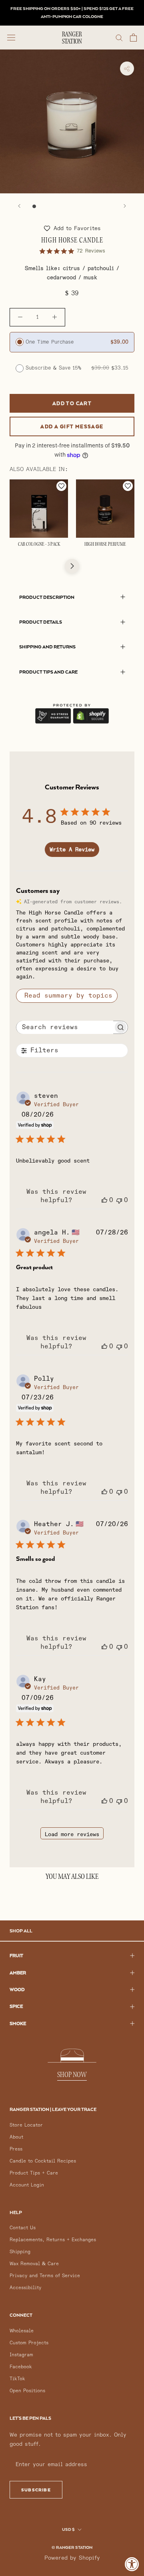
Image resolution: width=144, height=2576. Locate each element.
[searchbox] (65, 1027)
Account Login (27, 2185)
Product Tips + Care (34, 2173)
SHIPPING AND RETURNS (47, 647)
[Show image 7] (85, 206)
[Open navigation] (11, 37)
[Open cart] (133, 38)
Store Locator (26, 2125)
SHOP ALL (21, 1931)
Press (16, 2149)
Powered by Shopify (72, 2558)
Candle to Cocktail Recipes (43, 2161)
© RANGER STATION (72, 2547)
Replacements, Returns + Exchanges (53, 2240)
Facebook (21, 2367)
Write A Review (72, 850)
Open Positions (27, 2391)
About (16, 2137)
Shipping (20, 2252)
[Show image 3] (51, 206)
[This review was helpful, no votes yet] (104, 1200)
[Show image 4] (59, 206)
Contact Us (23, 2228)
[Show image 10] (110, 206)
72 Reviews (91, 251)
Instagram (21, 2355)
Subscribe (36, 2490)
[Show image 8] (93, 206)
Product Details (41, 622)
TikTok (17, 2379)
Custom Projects (29, 2343)
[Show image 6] (76, 206)
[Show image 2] (43, 206)
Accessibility (25, 2288)
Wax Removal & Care (34, 2264)
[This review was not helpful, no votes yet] (119, 1200)
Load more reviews (72, 1834)
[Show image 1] (34, 206)
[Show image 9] (101, 206)
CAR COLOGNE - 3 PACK (39, 545)
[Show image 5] (68, 206)
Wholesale (22, 2331)
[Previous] (19, 206)
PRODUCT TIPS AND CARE (48, 672)
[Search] (119, 37)
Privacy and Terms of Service (45, 2276)
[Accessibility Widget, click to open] (132, 2564)
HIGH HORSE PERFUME (105, 545)
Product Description (47, 597)
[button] (72, 228)
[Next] (125, 206)
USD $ (68, 2529)
